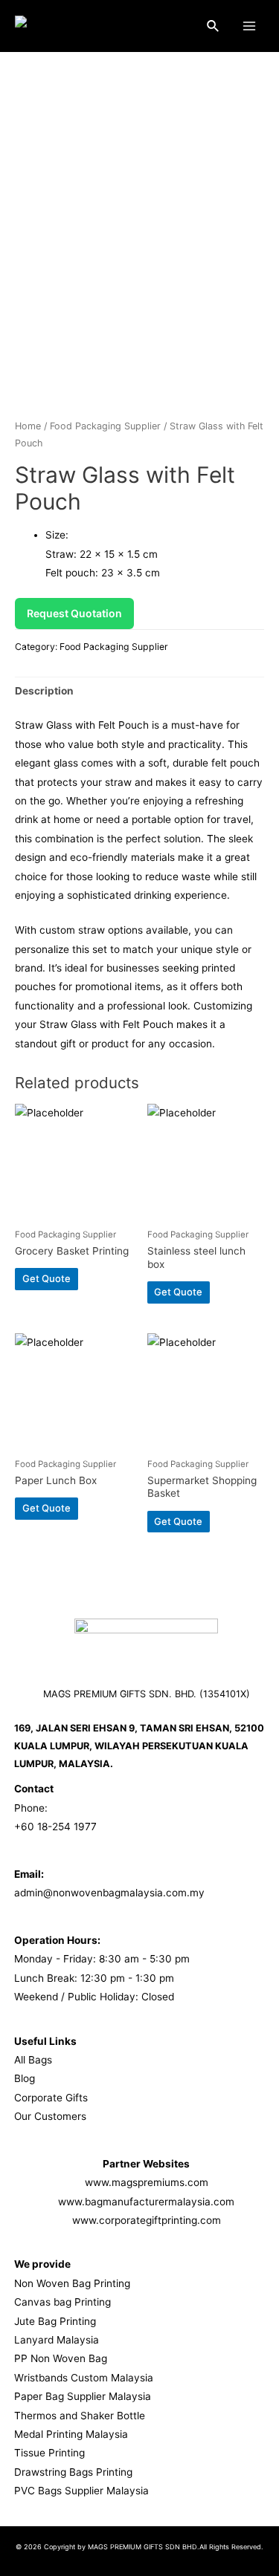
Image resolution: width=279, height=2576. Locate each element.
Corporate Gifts (51, 2098)
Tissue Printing (49, 2453)
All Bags (33, 2060)
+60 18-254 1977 (55, 1827)
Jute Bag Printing (55, 2321)
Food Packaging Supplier (105, 426)
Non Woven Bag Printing (72, 2283)
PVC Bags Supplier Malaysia (81, 2491)
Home (28, 426)
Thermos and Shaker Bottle (80, 2416)
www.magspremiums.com (147, 2182)
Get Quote (46, 1278)
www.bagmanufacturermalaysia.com (146, 2202)
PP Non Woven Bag (61, 2358)
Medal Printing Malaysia (71, 2434)
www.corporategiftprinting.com (147, 2220)
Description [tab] (44, 691)
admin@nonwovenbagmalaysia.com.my (109, 1893)
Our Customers (50, 2116)
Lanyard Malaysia (57, 2340)
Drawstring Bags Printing (73, 2472)
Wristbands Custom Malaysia (84, 2378)
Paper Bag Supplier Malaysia (83, 2396)
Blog (25, 2078)
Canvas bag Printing (62, 2302)
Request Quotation (74, 613)
